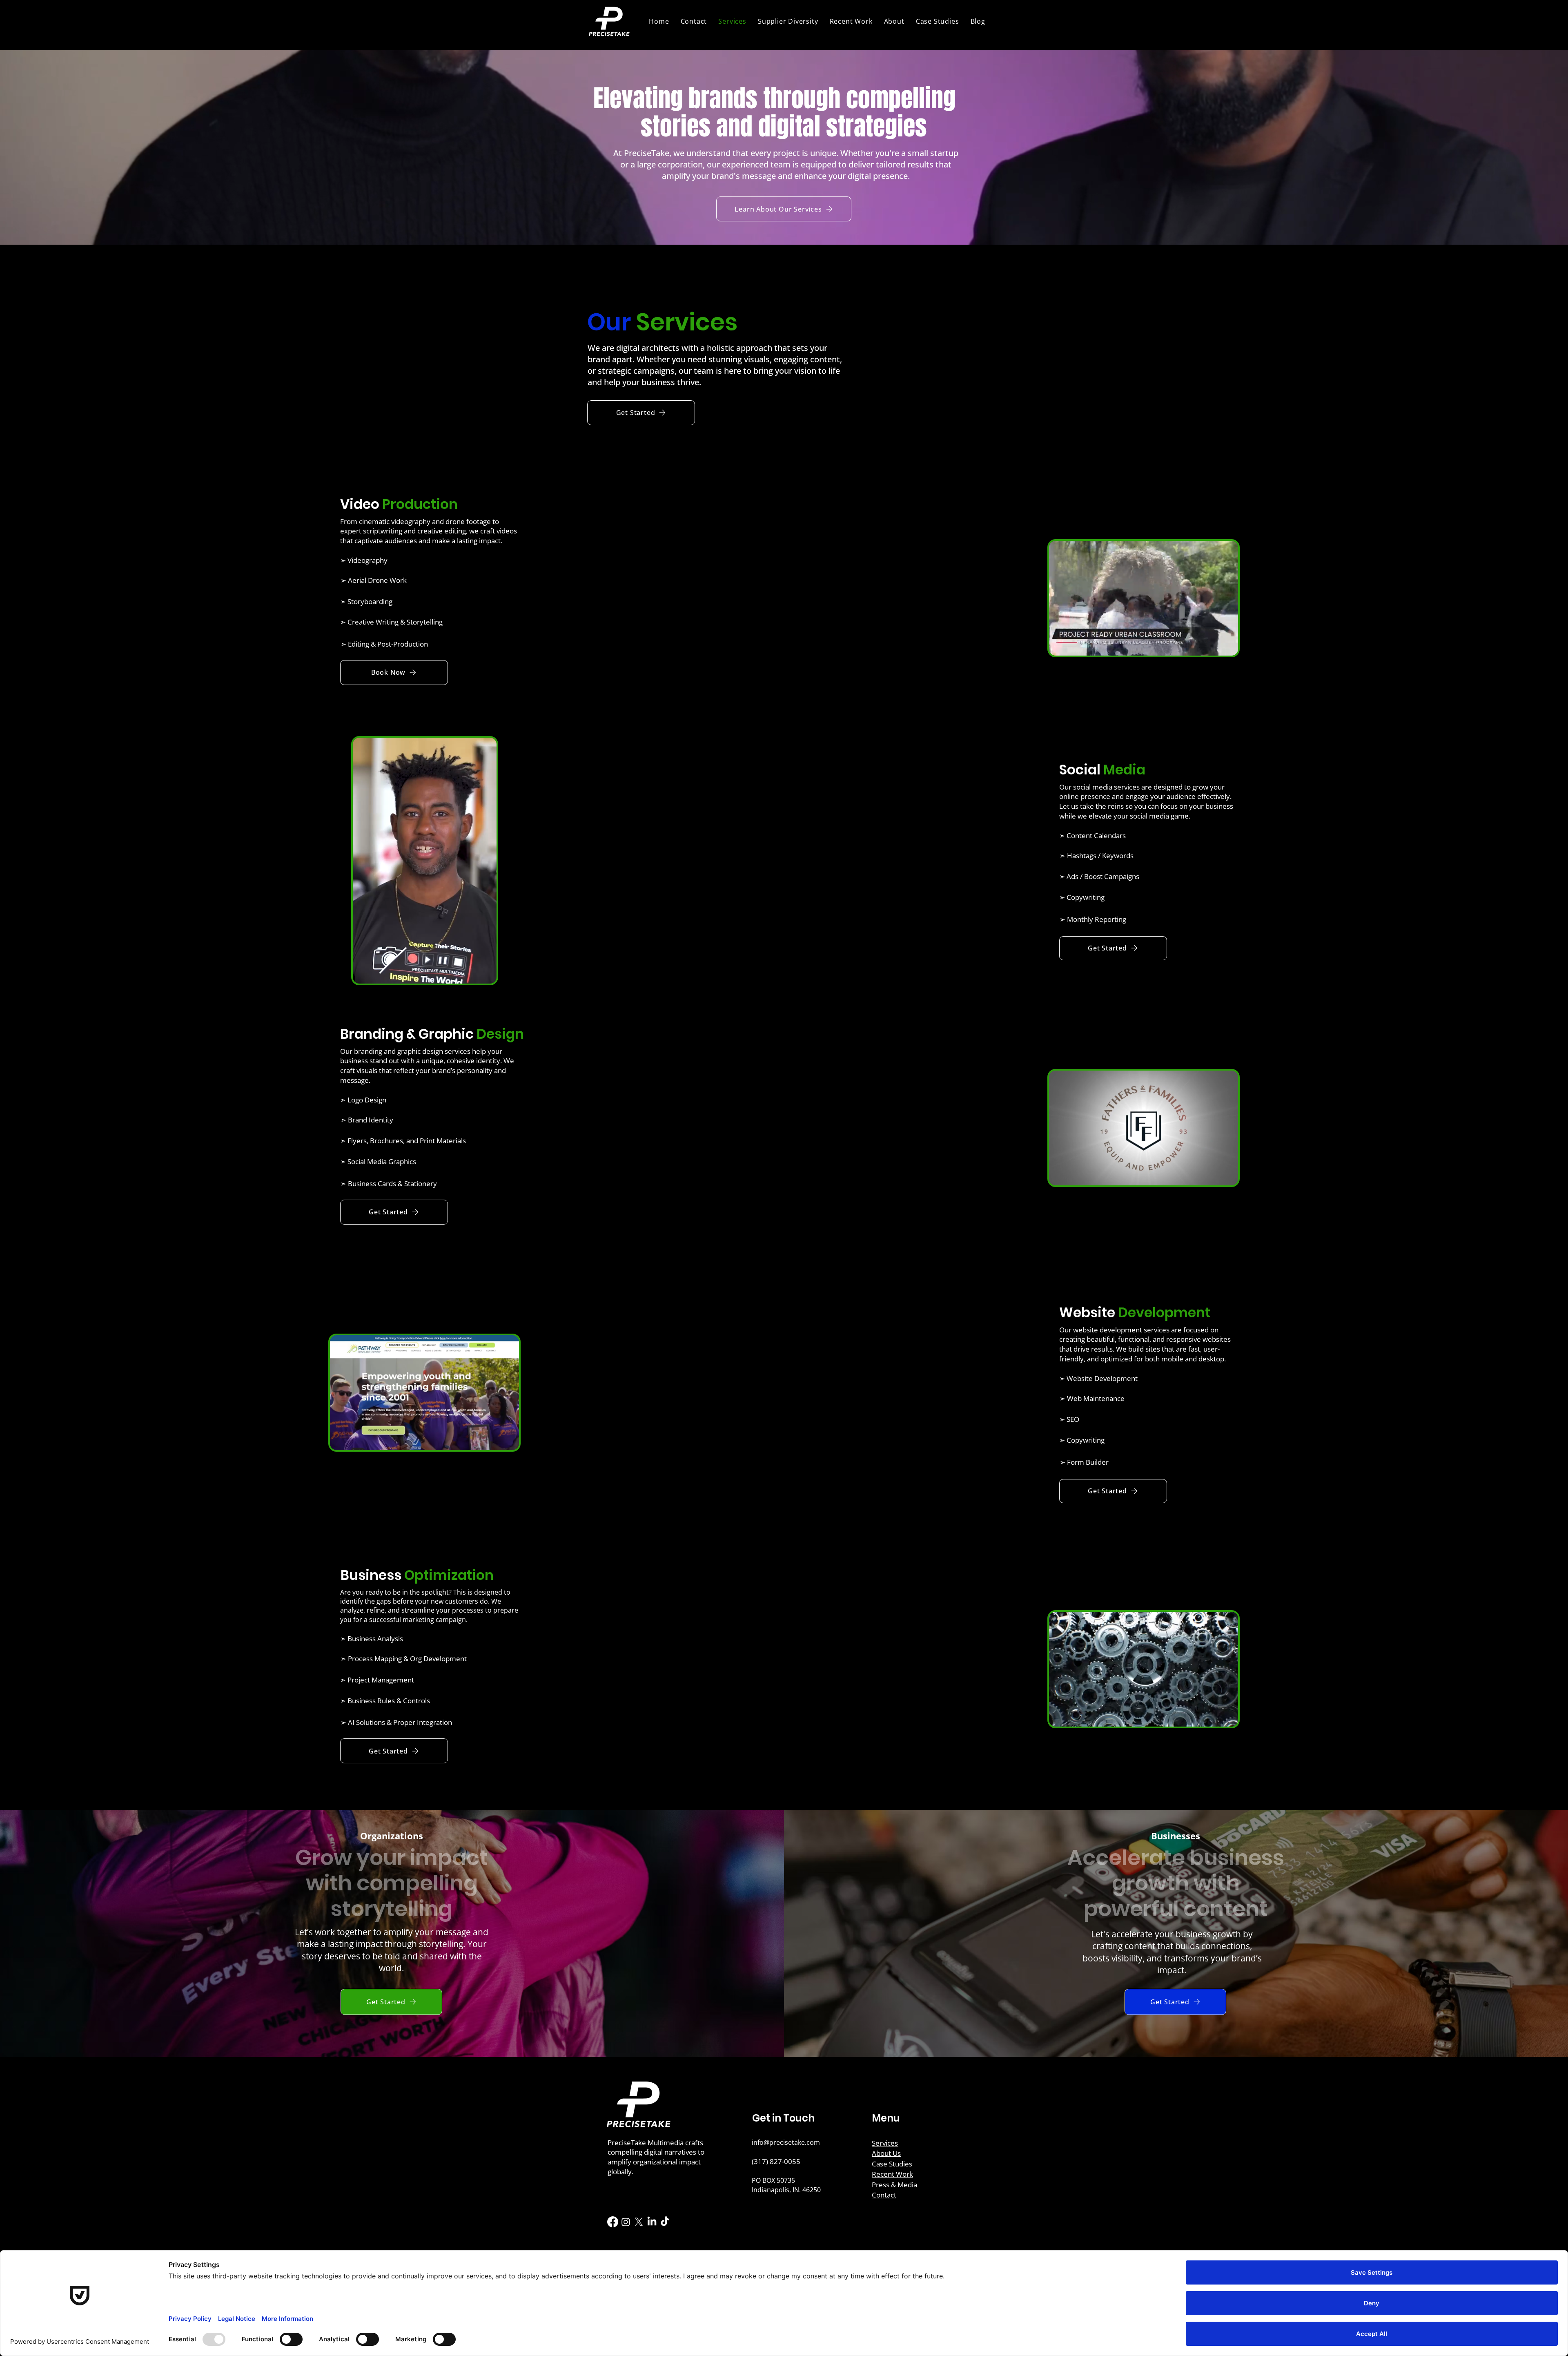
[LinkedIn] (652, 2222)
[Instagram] (626, 2222)
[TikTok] (665, 2222)
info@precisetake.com (786, 2142)
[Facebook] (613, 2222)
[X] (639, 2222)
